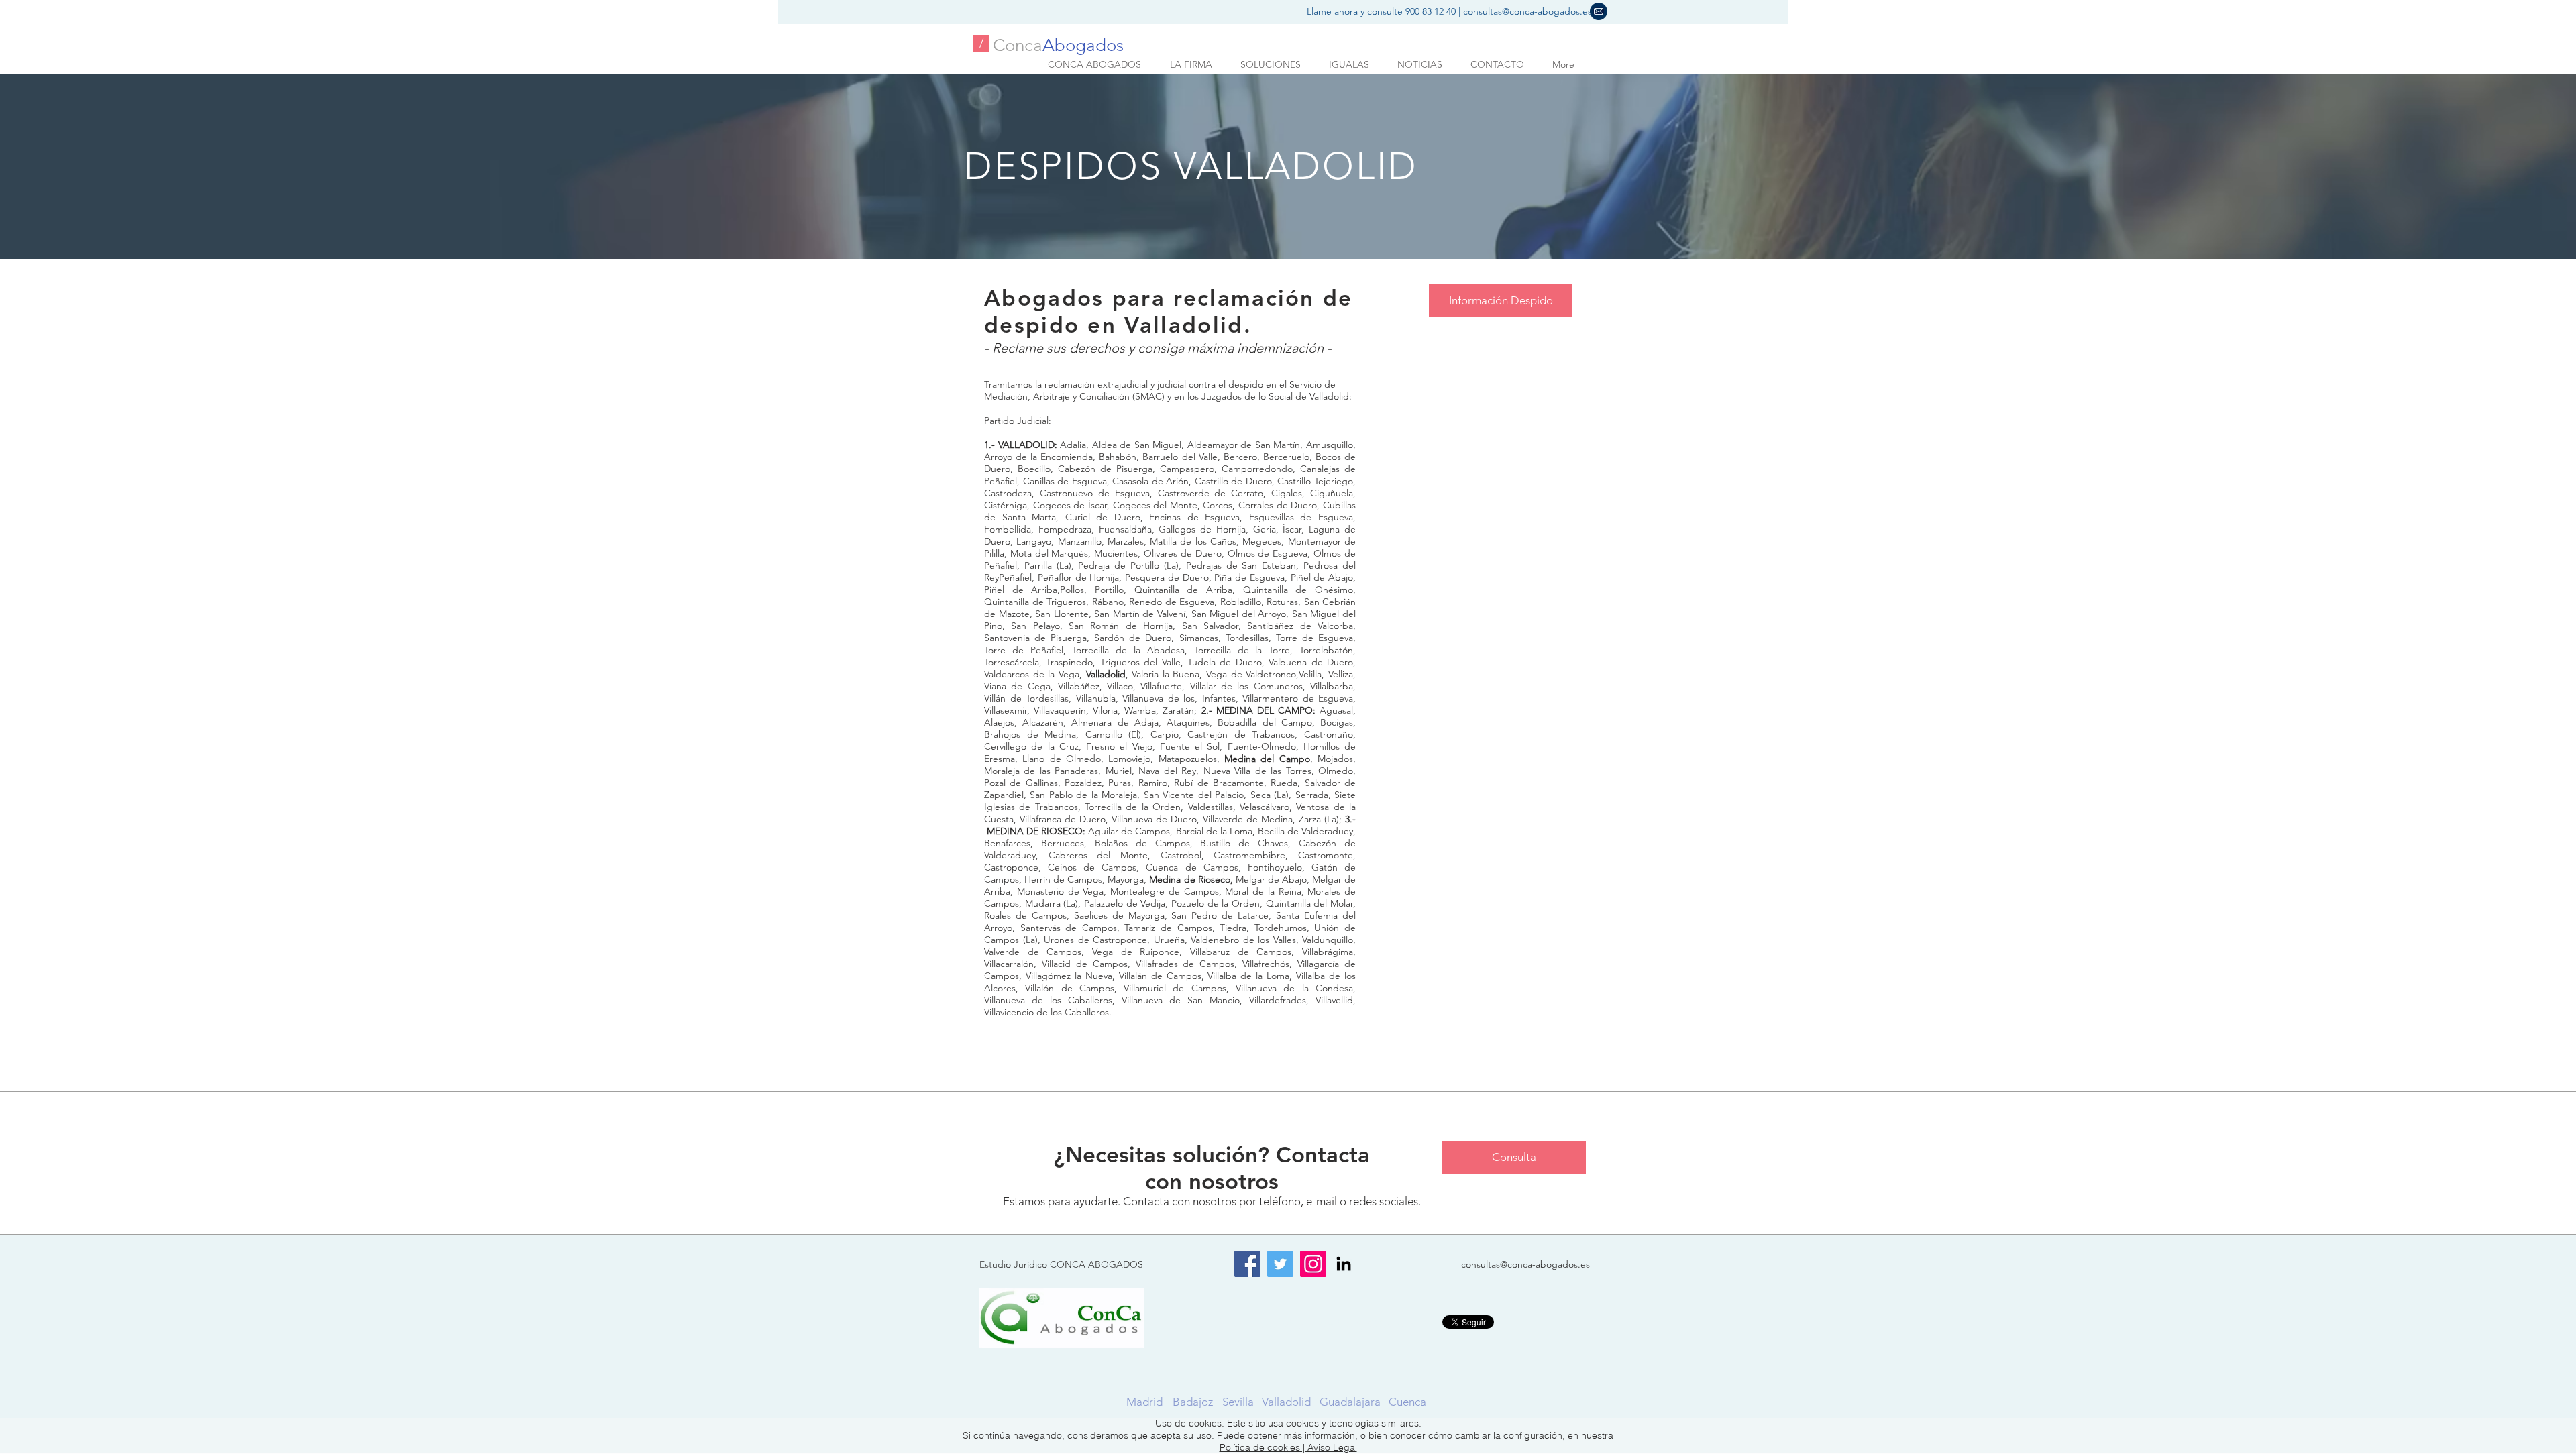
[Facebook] (1247, 1264)
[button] (1599, 11)
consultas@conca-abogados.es (1527, 11)
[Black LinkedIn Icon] (1344, 1264)
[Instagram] (1313, 1264)
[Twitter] (1280, 1264)
